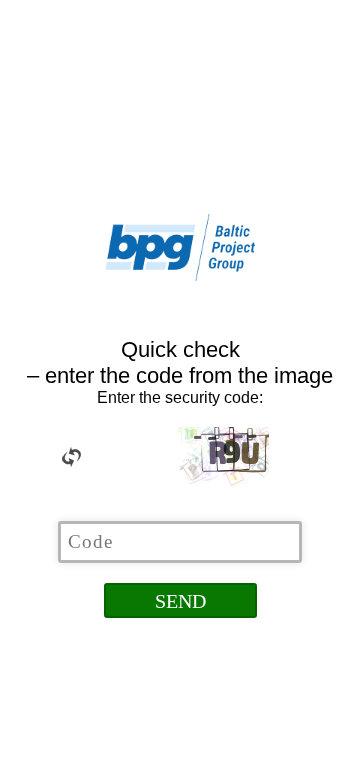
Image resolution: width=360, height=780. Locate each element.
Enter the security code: (180, 397)
